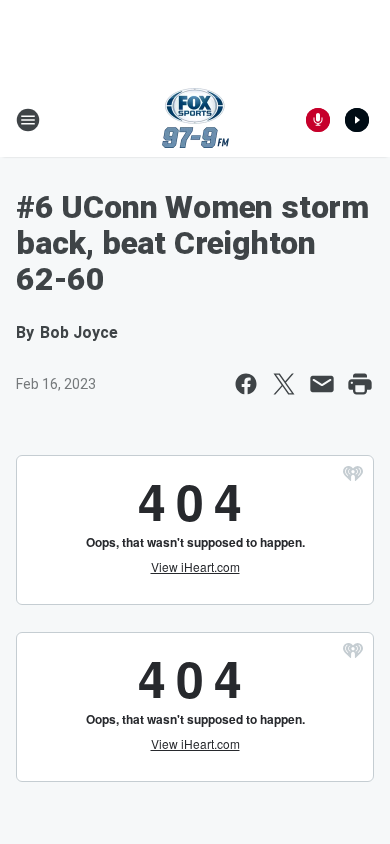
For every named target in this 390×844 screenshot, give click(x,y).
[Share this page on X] (284, 384)
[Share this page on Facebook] (246, 384)
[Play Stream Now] (357, 120)
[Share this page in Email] (322, 384)
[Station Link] (195, 120)
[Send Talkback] (318, 120)
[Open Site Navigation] (28, 120)
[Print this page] (360, 384)
